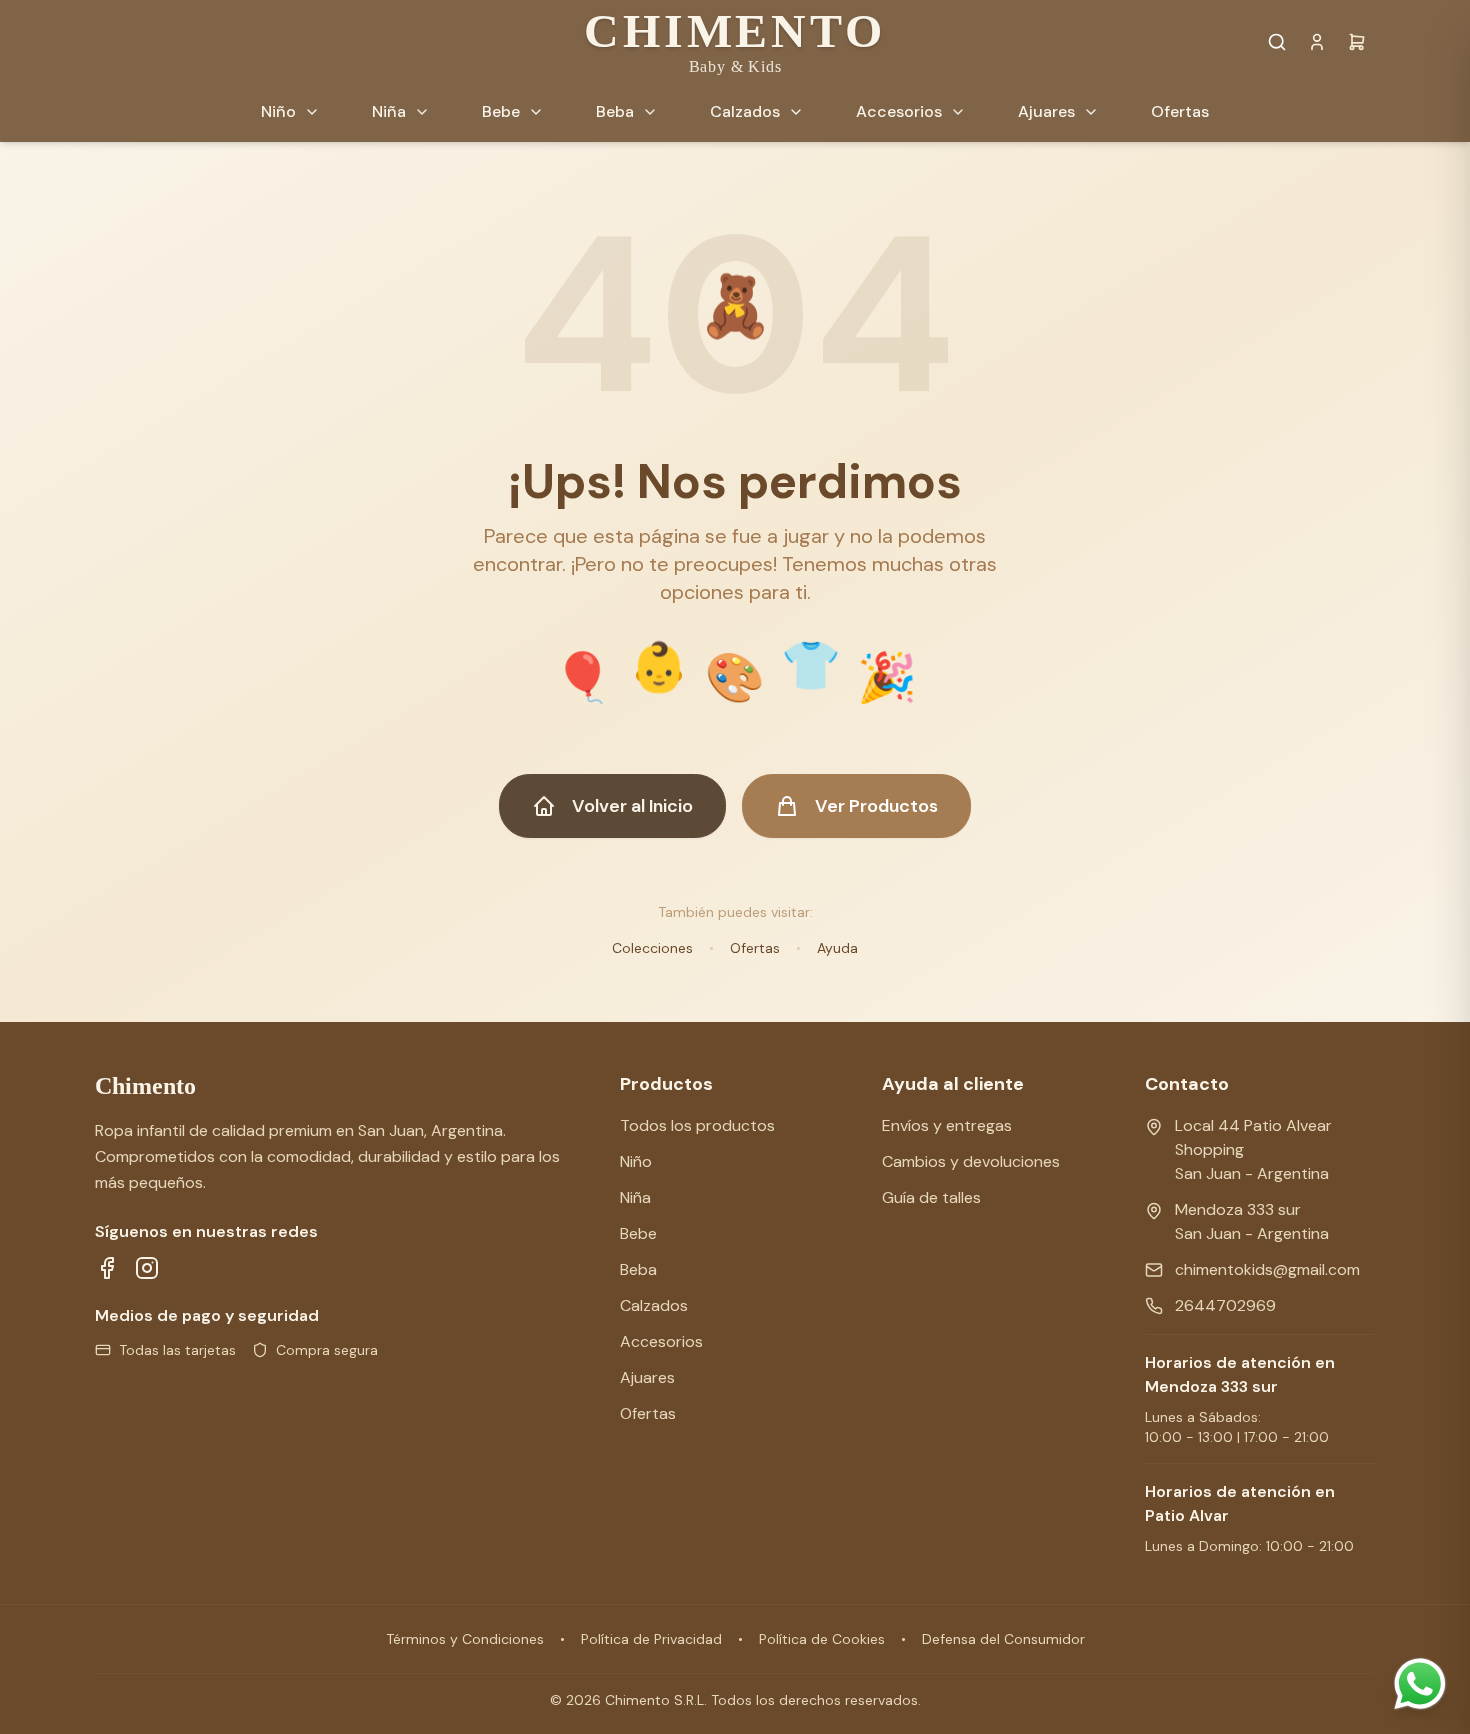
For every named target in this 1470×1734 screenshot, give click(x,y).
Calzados (654, 1305)
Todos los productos (697, 1125)
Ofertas (755, 948)
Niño (636, 1161)
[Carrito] (1357, 42)
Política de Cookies (822, 1639)
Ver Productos (876, 806)
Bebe (638, 1233)
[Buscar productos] (1277, 42)
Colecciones (652, 948)
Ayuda (837, 948)
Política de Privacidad (651, 1639)
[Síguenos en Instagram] (147, 1268)
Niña (635, 1197)
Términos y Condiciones (465, 1639)
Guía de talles (931, 1197)
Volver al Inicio (632, 806)
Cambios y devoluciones (971, 1161)
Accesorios (661, 1341)
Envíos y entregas (947, 1125)
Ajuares (647, 1377)
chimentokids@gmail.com (1267, 1269)
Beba (638, 1269)
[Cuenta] (1317, 42)
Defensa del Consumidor (1003, 1639)
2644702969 (1225, 1305)
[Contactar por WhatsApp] (1420, 1684)
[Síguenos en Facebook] (107, 1268)
